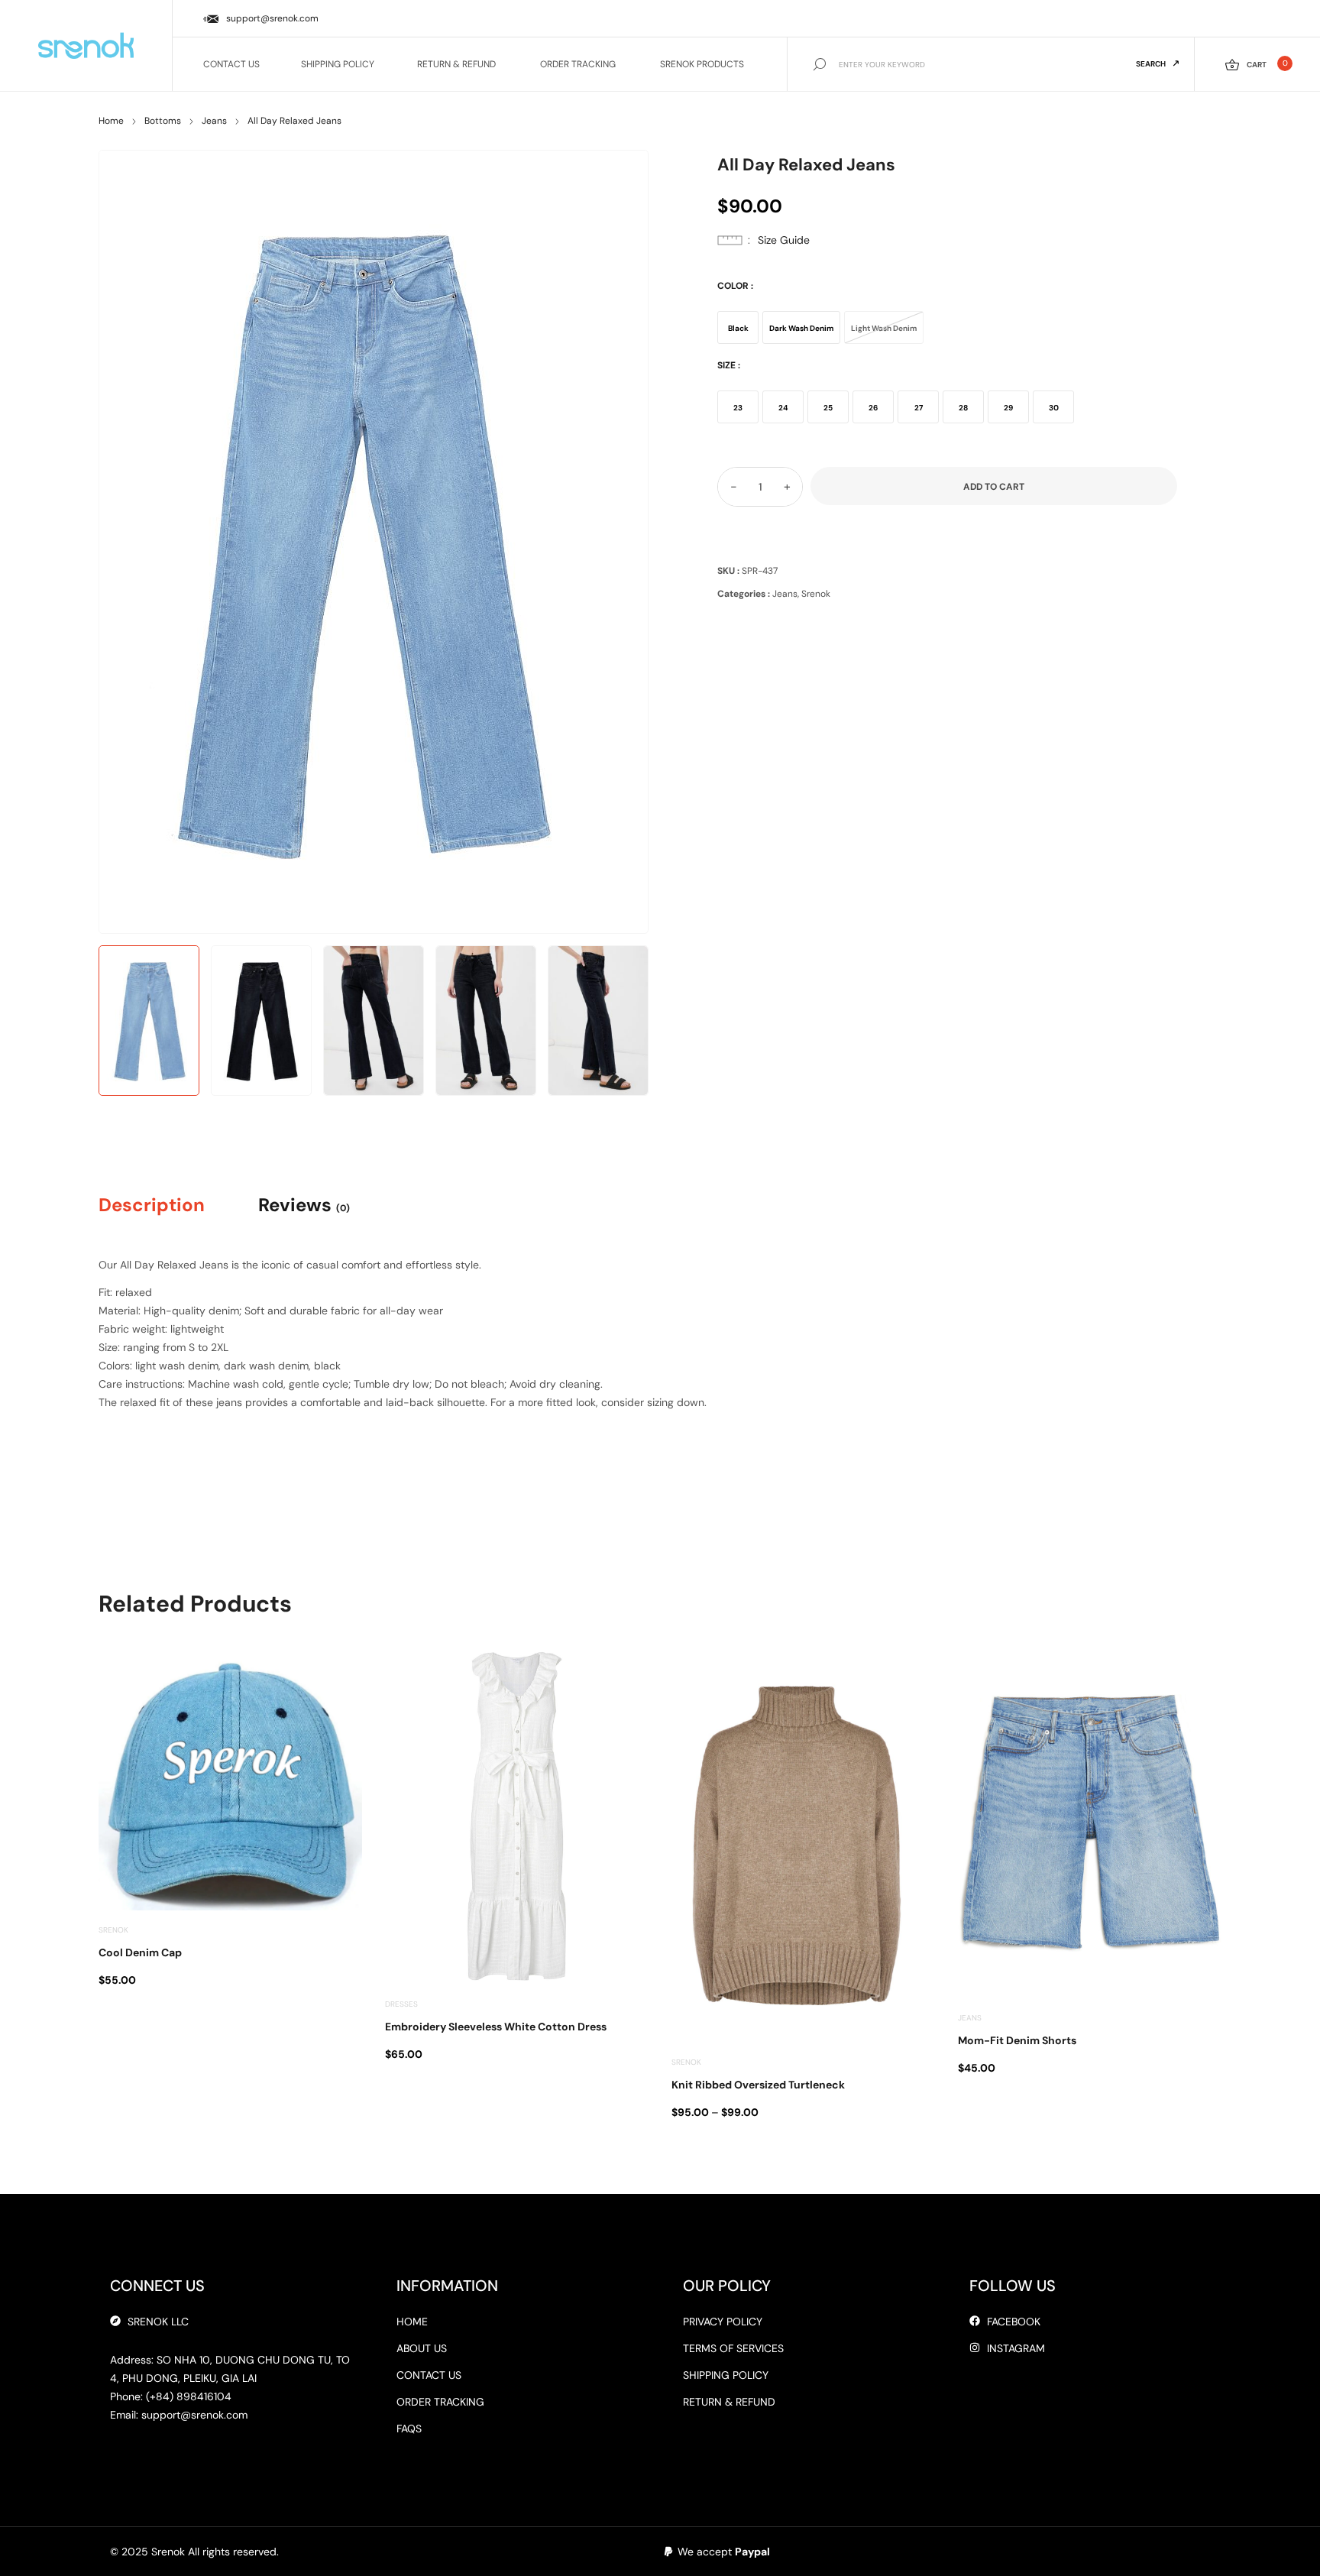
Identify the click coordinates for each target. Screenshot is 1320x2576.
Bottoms (163, 121)
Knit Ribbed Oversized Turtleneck (758, 2085)
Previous (128, 538)
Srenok (816, 594)
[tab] (165, 1205)
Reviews (304, 1205)
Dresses (401, 2004)
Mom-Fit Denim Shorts (1017, 2040)
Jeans (214, 121)
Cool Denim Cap (140, 1952)
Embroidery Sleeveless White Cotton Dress (496, 2027)
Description (152, 1205)
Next (620, 538)
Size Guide (784, 240)
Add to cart (994, 487)
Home (111, 121)
